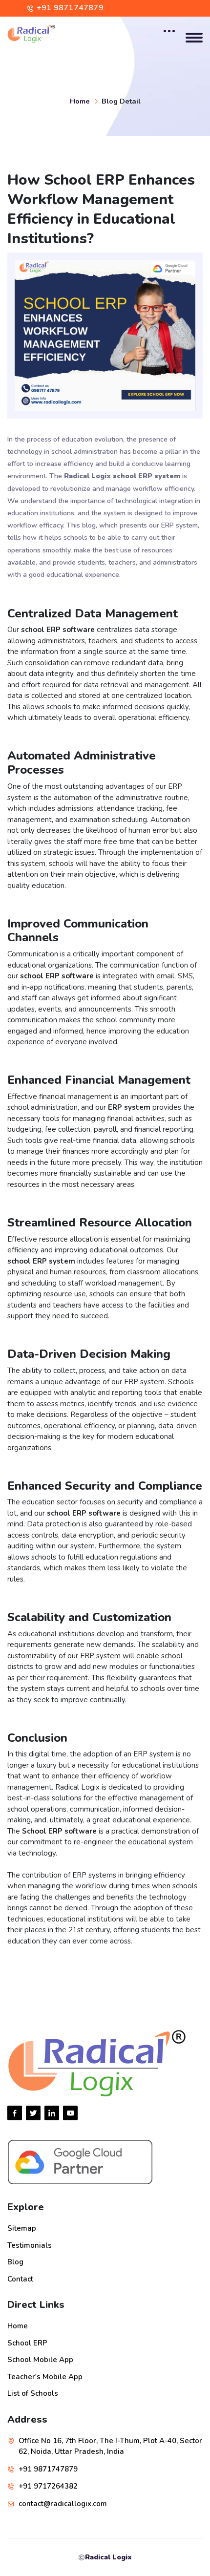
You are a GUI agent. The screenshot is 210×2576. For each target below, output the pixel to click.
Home (80, 101)
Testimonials (30, 2245)
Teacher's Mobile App (45, 2377)
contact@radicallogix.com (63, 2504)
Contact (20, 2279)
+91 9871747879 (70, 8)
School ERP (27, 2343)
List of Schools (33, 2393)
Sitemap (22, 2228)
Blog (15, 2262)
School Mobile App (40, 2360)
